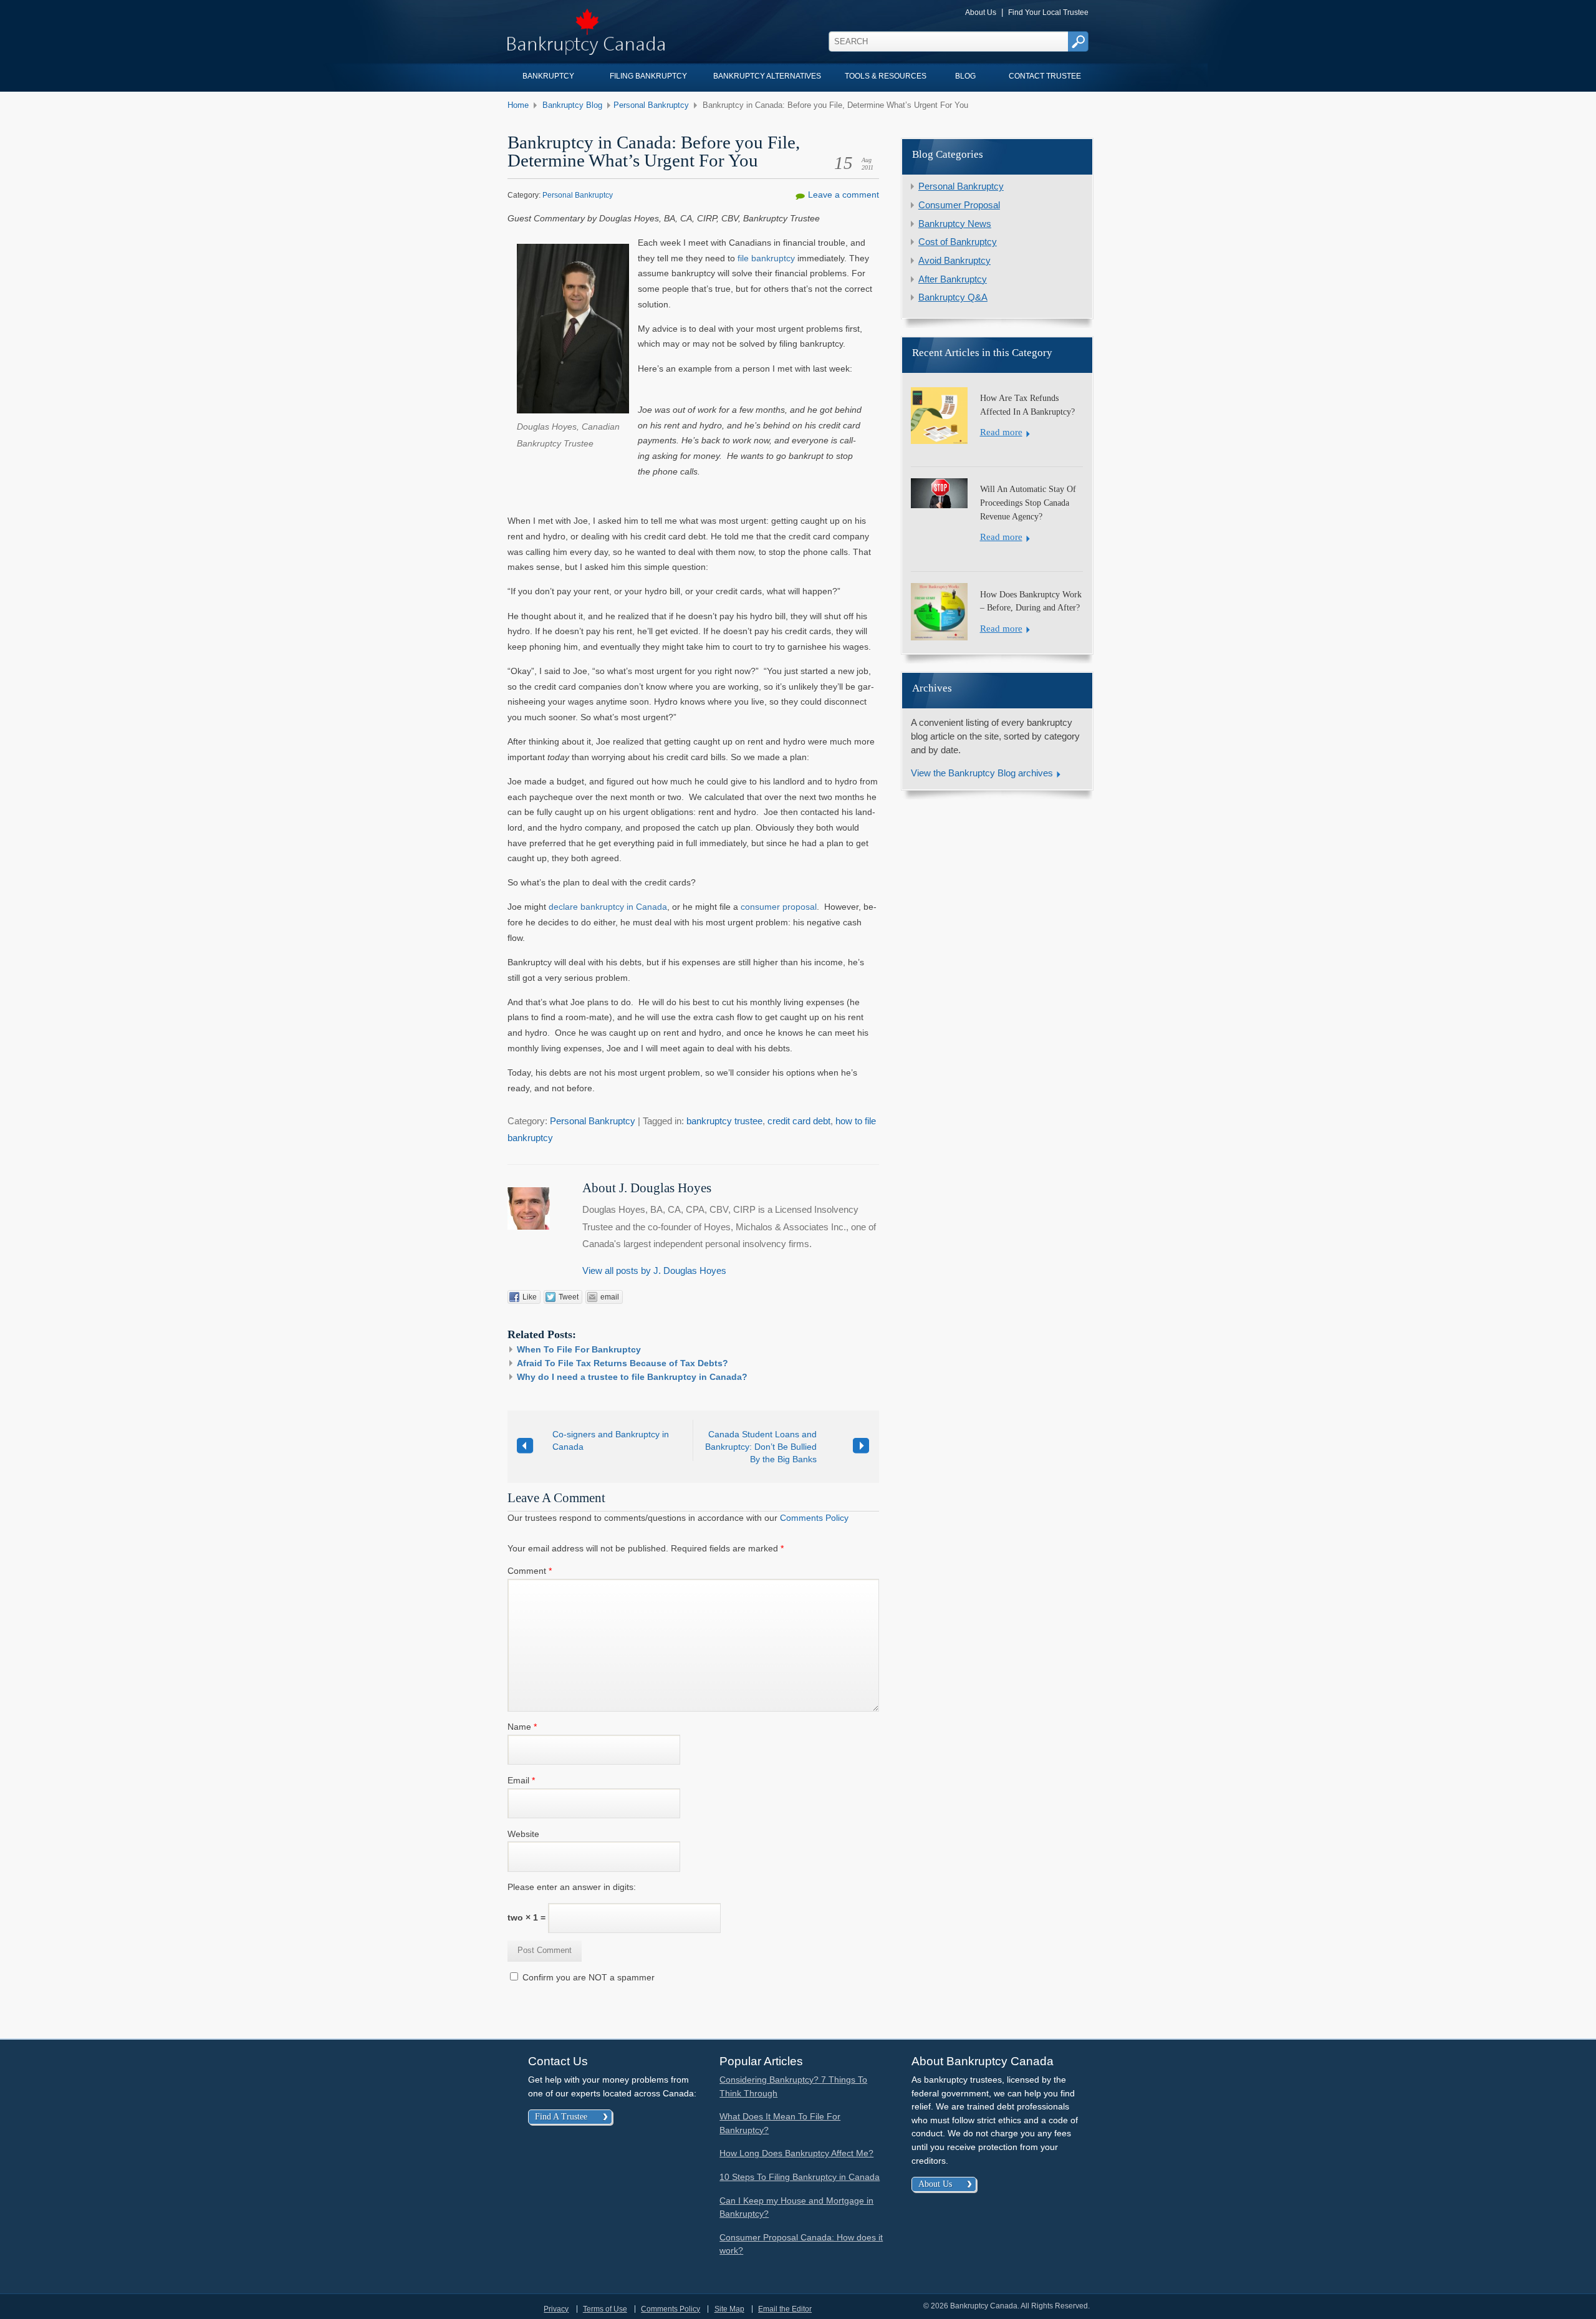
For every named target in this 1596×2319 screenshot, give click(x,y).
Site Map (729, 2309)
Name (522, 1727)
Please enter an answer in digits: (572, 1887)
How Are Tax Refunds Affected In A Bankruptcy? (1027, 405)
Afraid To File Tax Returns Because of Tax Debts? (623, 1363)
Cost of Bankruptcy (958, 242)
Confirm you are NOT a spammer (587, 1977)
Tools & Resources (886, 76)
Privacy (556, 2309)
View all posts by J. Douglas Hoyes (654, 1271)
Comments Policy (814, 1518)
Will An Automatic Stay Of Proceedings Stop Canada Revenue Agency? (1028, 502)
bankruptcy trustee (724, 1121)
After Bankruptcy (953, 279)
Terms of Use (605, 2309)
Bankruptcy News (955, 224)
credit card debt (799, 1121)
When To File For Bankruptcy (579, 1349)
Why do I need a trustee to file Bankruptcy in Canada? (632, 1377)
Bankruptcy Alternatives (767, 76)
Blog (965, 76)
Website (523, 1834)
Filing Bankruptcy (648, 76)
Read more (1001, 432)
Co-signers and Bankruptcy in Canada (611, 1440)
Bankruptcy (548, 76)
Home (518, 105)
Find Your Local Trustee (1048, 12)
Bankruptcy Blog (572, 105)
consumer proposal (779, 907)
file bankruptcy (766, 258)
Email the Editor (785, 2309)
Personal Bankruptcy (651, 105)
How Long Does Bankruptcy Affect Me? (796, 2153)
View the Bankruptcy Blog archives (982, 773)
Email (521, 1780)
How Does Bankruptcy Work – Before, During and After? (1031, 601)
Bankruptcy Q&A (953, 297)
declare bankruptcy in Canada (608, 907)
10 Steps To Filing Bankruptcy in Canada (800, 2177)
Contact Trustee (1045, 76)
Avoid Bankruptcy (954, 261)
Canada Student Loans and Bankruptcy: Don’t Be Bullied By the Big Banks (761, 1447)
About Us (981, 12)
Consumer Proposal (959, 205)
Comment (530, 1571)
